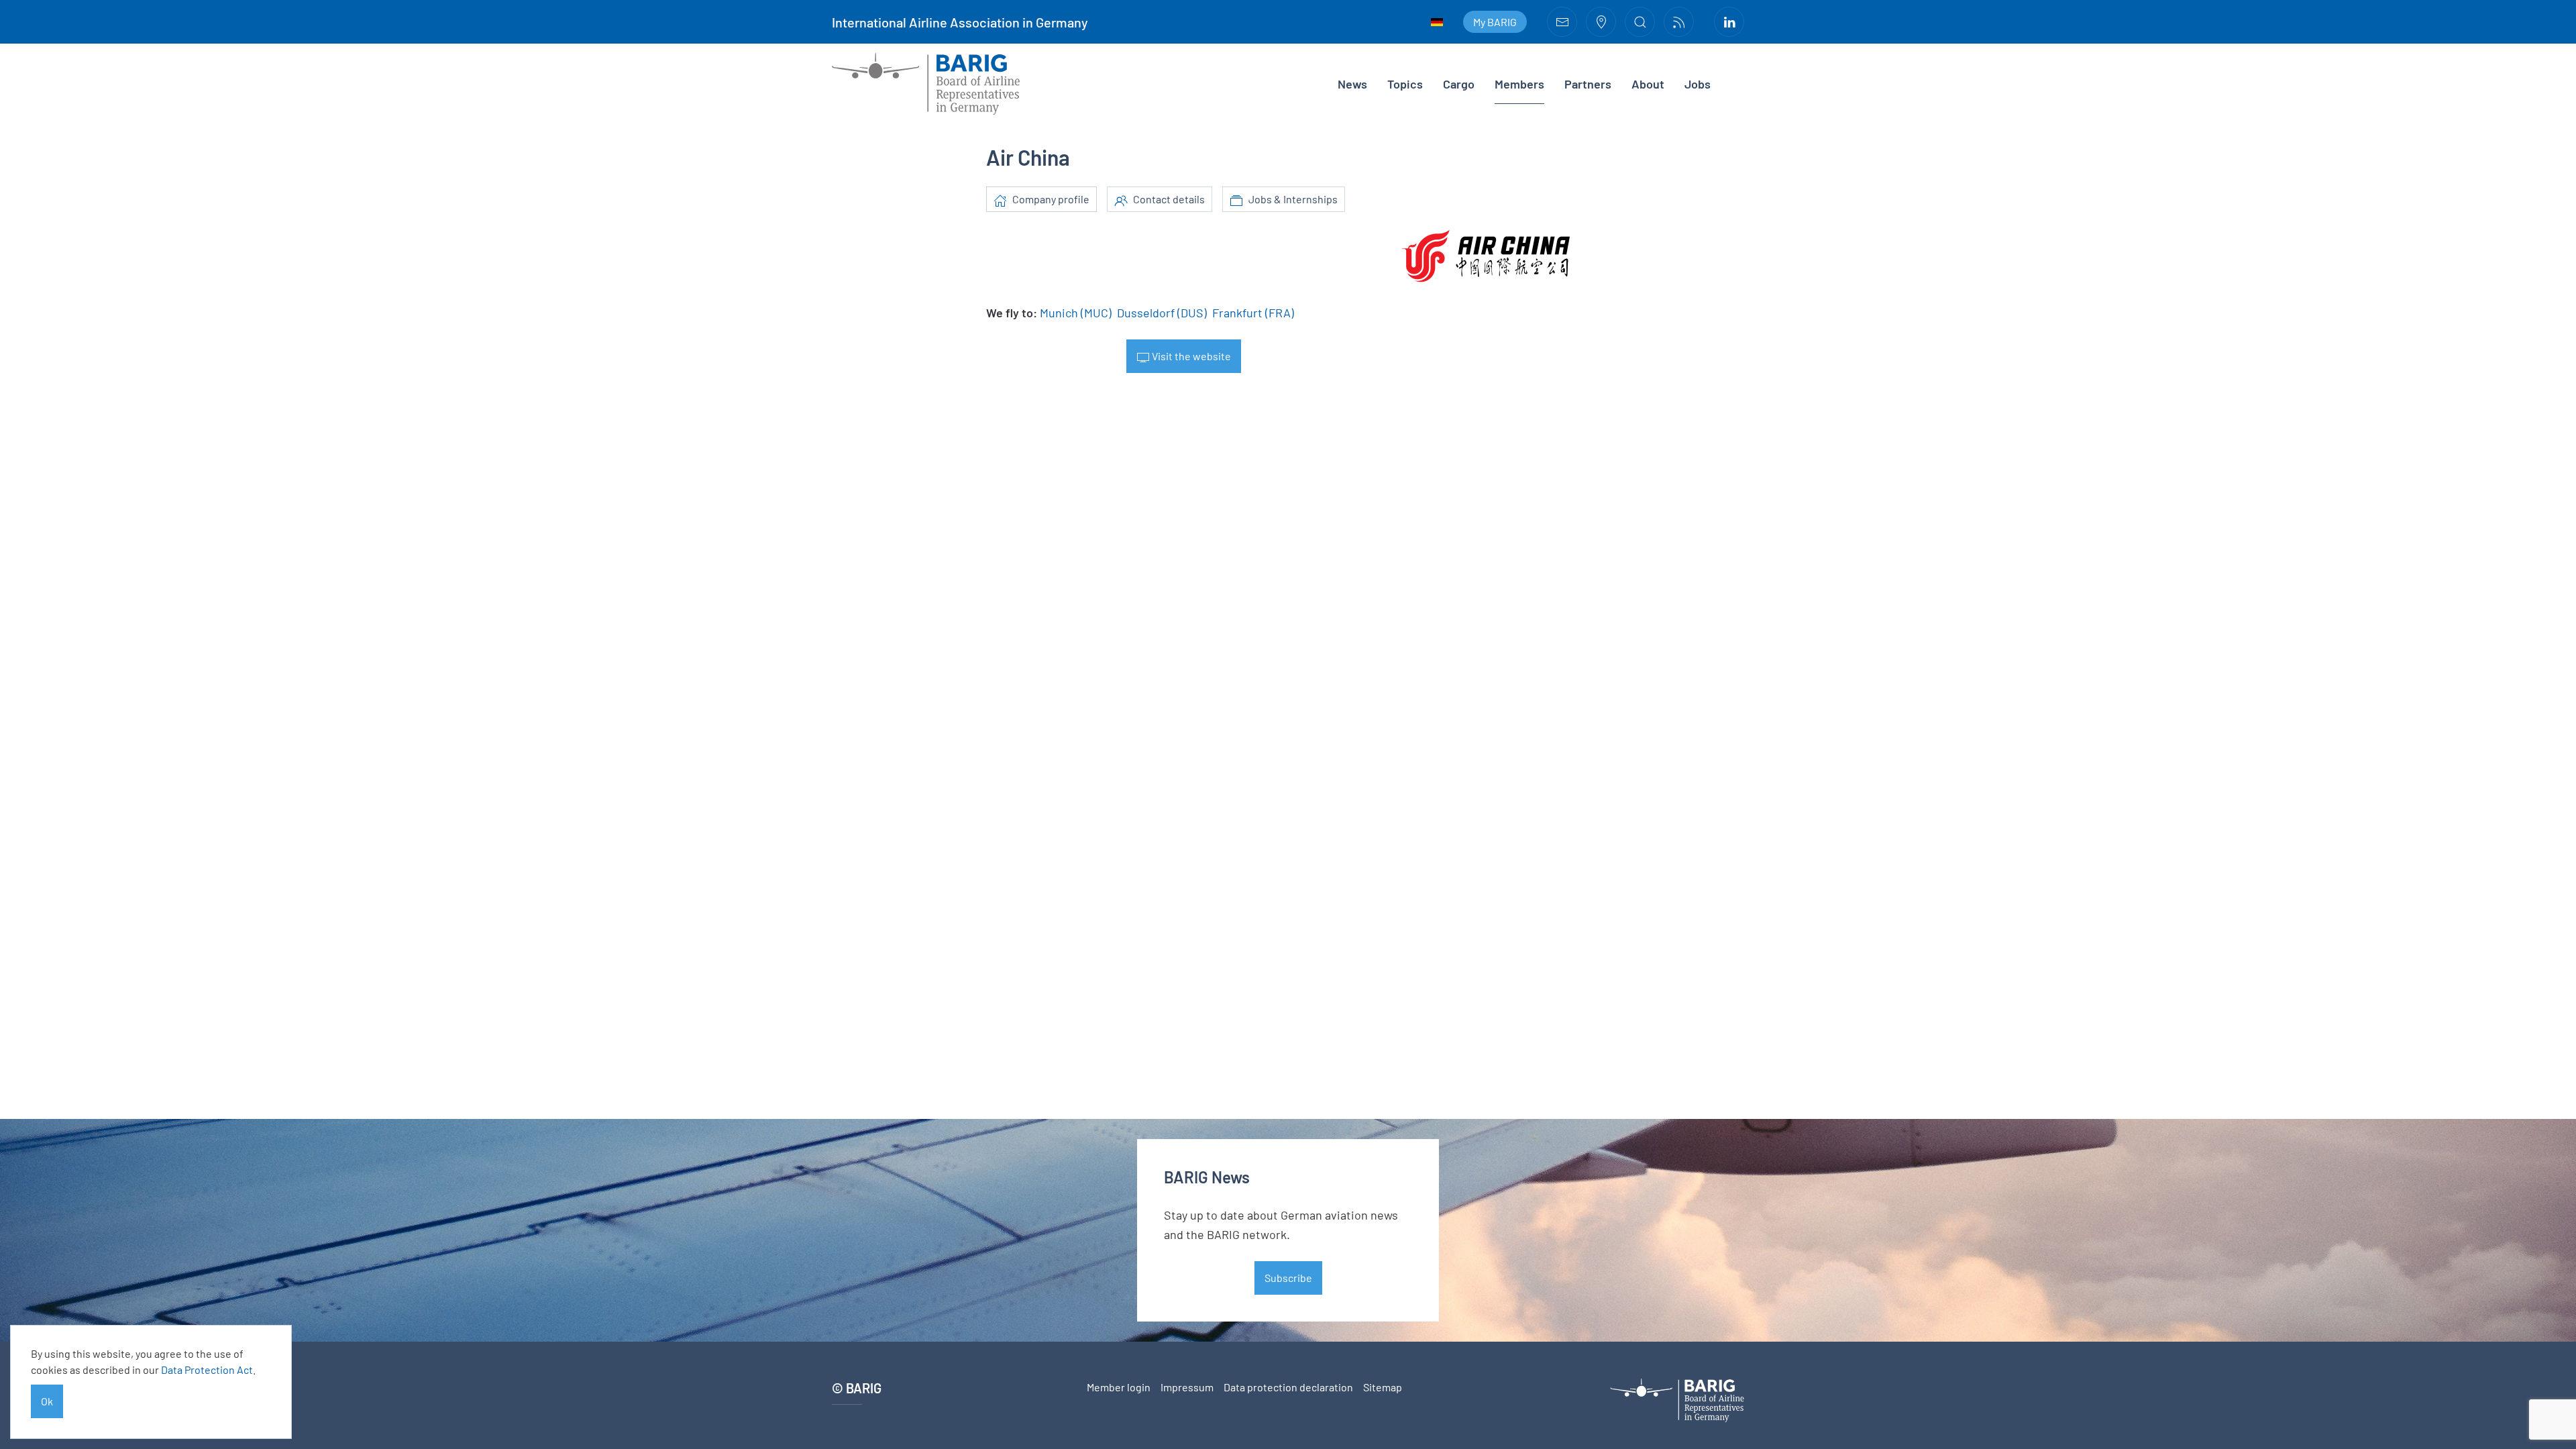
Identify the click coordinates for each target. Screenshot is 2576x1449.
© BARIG (857, 1388)
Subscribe (1288, 1278)
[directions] (1601, 22)
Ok (47, 1401)
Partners (1588, 84)
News (1352, 84)
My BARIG (1495, 22)
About (1648, 84)
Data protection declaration (1288, 1387)
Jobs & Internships (1292, 199)
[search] (1640, 22)
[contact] (1562, 22)
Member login (1119, 1387)
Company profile (1050, 199)
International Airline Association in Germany (960, 22)
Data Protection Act (207, 1370)
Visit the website (1190, 356)
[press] (1679, 22)
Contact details (1168, 199)
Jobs (1698, 84)
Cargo (1459, 84)
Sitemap (1383, 1387)
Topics (1405, 84)
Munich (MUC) (1076, 313)
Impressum (1187, 1387)
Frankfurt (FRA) (1253, 313)
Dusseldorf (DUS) (1162, 313)
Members (1519, 84)
